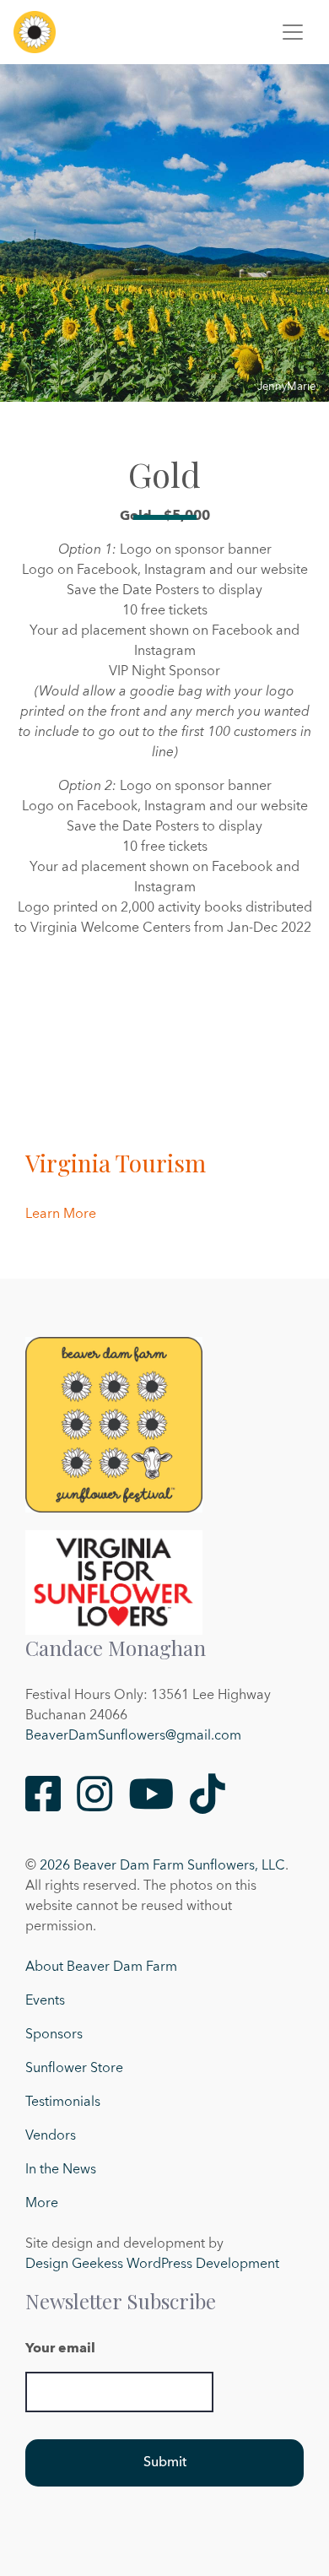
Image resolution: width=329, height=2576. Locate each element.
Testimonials (63, 2102)
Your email (60, 2349)
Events (45, 2001)
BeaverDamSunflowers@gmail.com (133, 1736)
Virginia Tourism (116, 1163)
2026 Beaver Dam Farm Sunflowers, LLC (162, 1866)
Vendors (51, 2136)
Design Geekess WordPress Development (152, 2265)
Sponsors (54, 2035)
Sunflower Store (74, 2069)
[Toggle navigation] (293, 32)
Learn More (61, 1215)
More (42, 2204)
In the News (61, 2170)
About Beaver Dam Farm (101, 1967)
